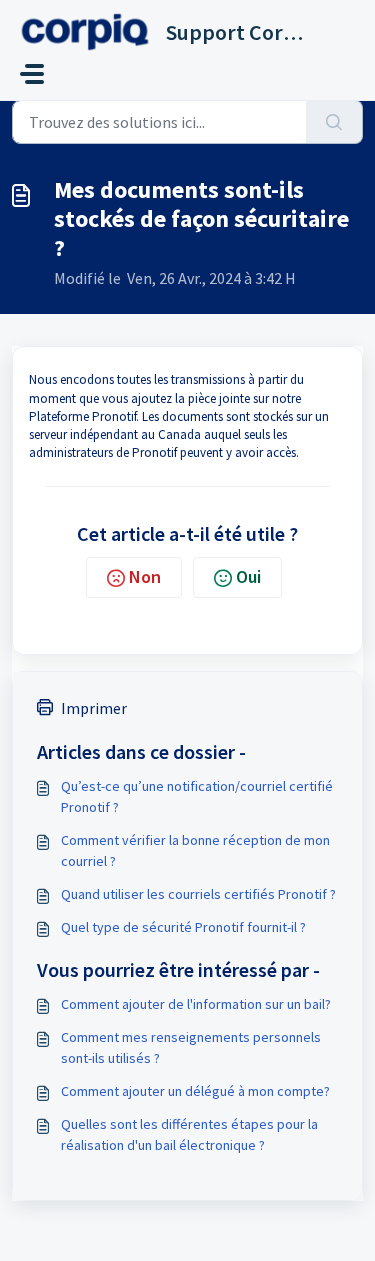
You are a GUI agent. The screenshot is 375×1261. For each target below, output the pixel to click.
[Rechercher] (334, 122)
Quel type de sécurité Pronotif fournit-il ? (183, 927)
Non (145, 576)
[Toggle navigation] (32, 74)
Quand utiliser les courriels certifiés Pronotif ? (198, 894)
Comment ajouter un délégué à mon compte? (195, 1091)
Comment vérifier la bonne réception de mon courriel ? (195, 850)
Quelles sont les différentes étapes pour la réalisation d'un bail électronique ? (189, 1134)
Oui (248, 576)
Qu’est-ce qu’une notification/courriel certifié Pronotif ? (197, 796)
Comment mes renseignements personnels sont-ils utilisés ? (191, 1047)
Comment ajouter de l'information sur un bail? (196, 1004)
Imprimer (94, 708)
